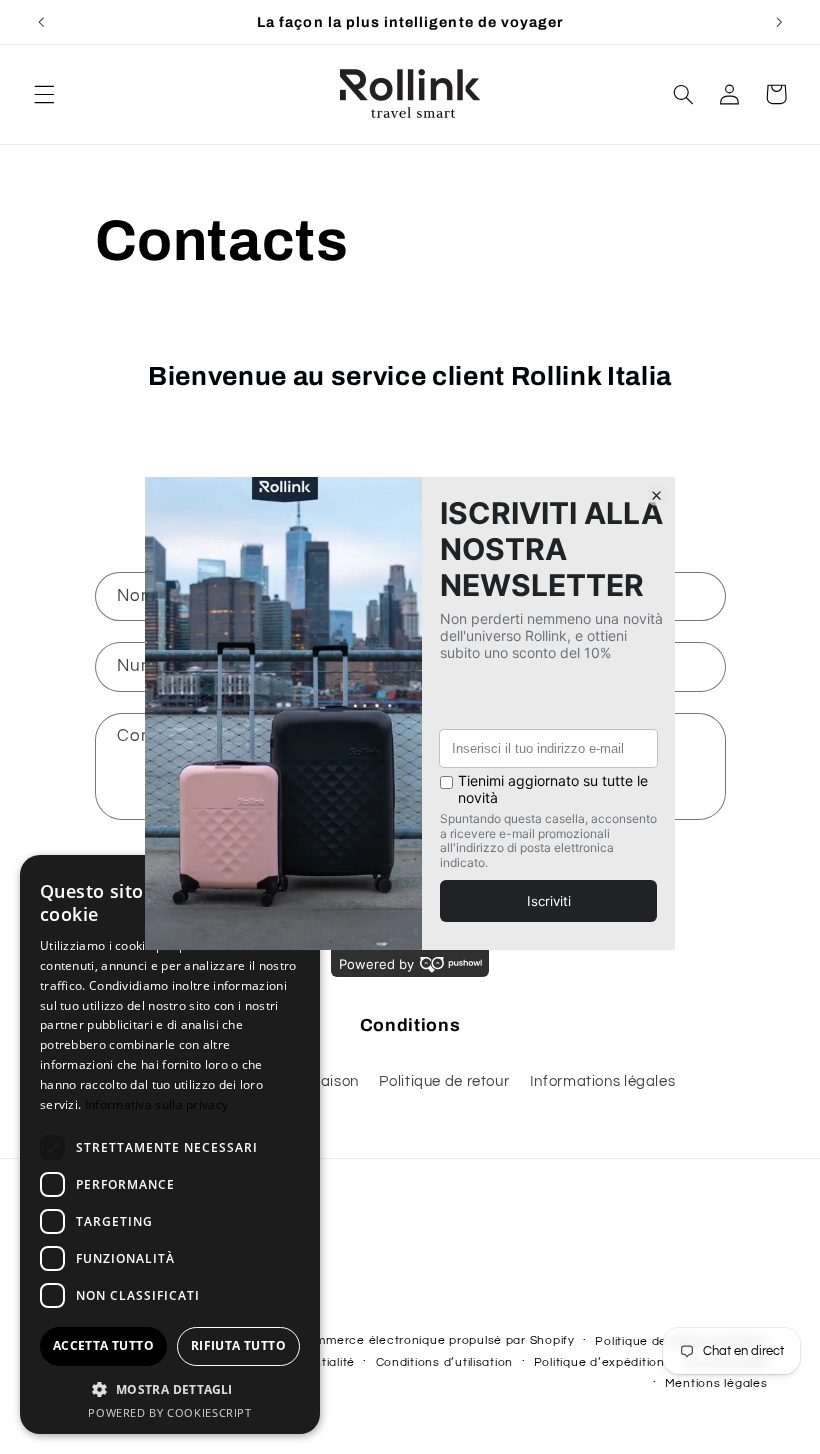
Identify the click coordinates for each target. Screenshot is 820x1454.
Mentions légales (716, 1383)
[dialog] (170, 1144)
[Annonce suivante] (779, 22)
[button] (44, 94)
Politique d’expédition (599, 1362)
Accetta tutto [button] (103, 1345)
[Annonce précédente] (41, 22)
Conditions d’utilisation (445, 1362)
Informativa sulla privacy (157, 1104)
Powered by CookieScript (170, 1412)
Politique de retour (444, 1081)
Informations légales (603, 1081)
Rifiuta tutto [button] (238, 1345)
